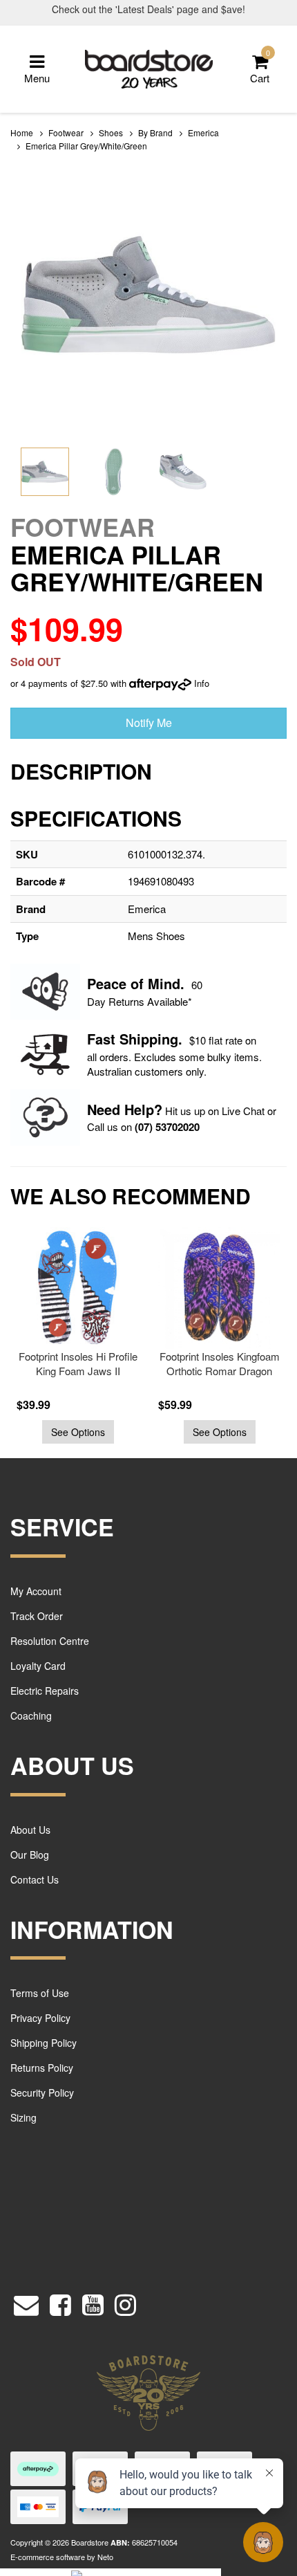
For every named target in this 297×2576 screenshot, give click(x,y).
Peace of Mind (134, 983)
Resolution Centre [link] (50, 1641)
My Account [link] (36, 1591)
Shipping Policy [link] (44, 2043)
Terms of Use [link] (40, 1993)
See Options (78, 1432)
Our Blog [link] (30, 1855)
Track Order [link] (37, 1616)
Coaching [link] (31, 1715)
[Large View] (45, 472)
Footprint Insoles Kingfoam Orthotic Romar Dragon (220, 1363)
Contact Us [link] (35, 1879)
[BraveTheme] (149, 67)
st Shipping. (143, 1039)
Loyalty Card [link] (38, 1666)
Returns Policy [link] (42, 2068)
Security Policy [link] (42, 2092)
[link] (60, 2302)
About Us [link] (30, 1830)
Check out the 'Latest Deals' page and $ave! (148, 9)
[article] (74, 1336)
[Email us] (26, 2302)
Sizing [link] (23, 2117)
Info (202, 683)
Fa (95, 1039)
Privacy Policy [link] (40, 2018)
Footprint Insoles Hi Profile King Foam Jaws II (78, 1363)
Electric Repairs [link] (45, 1691)
